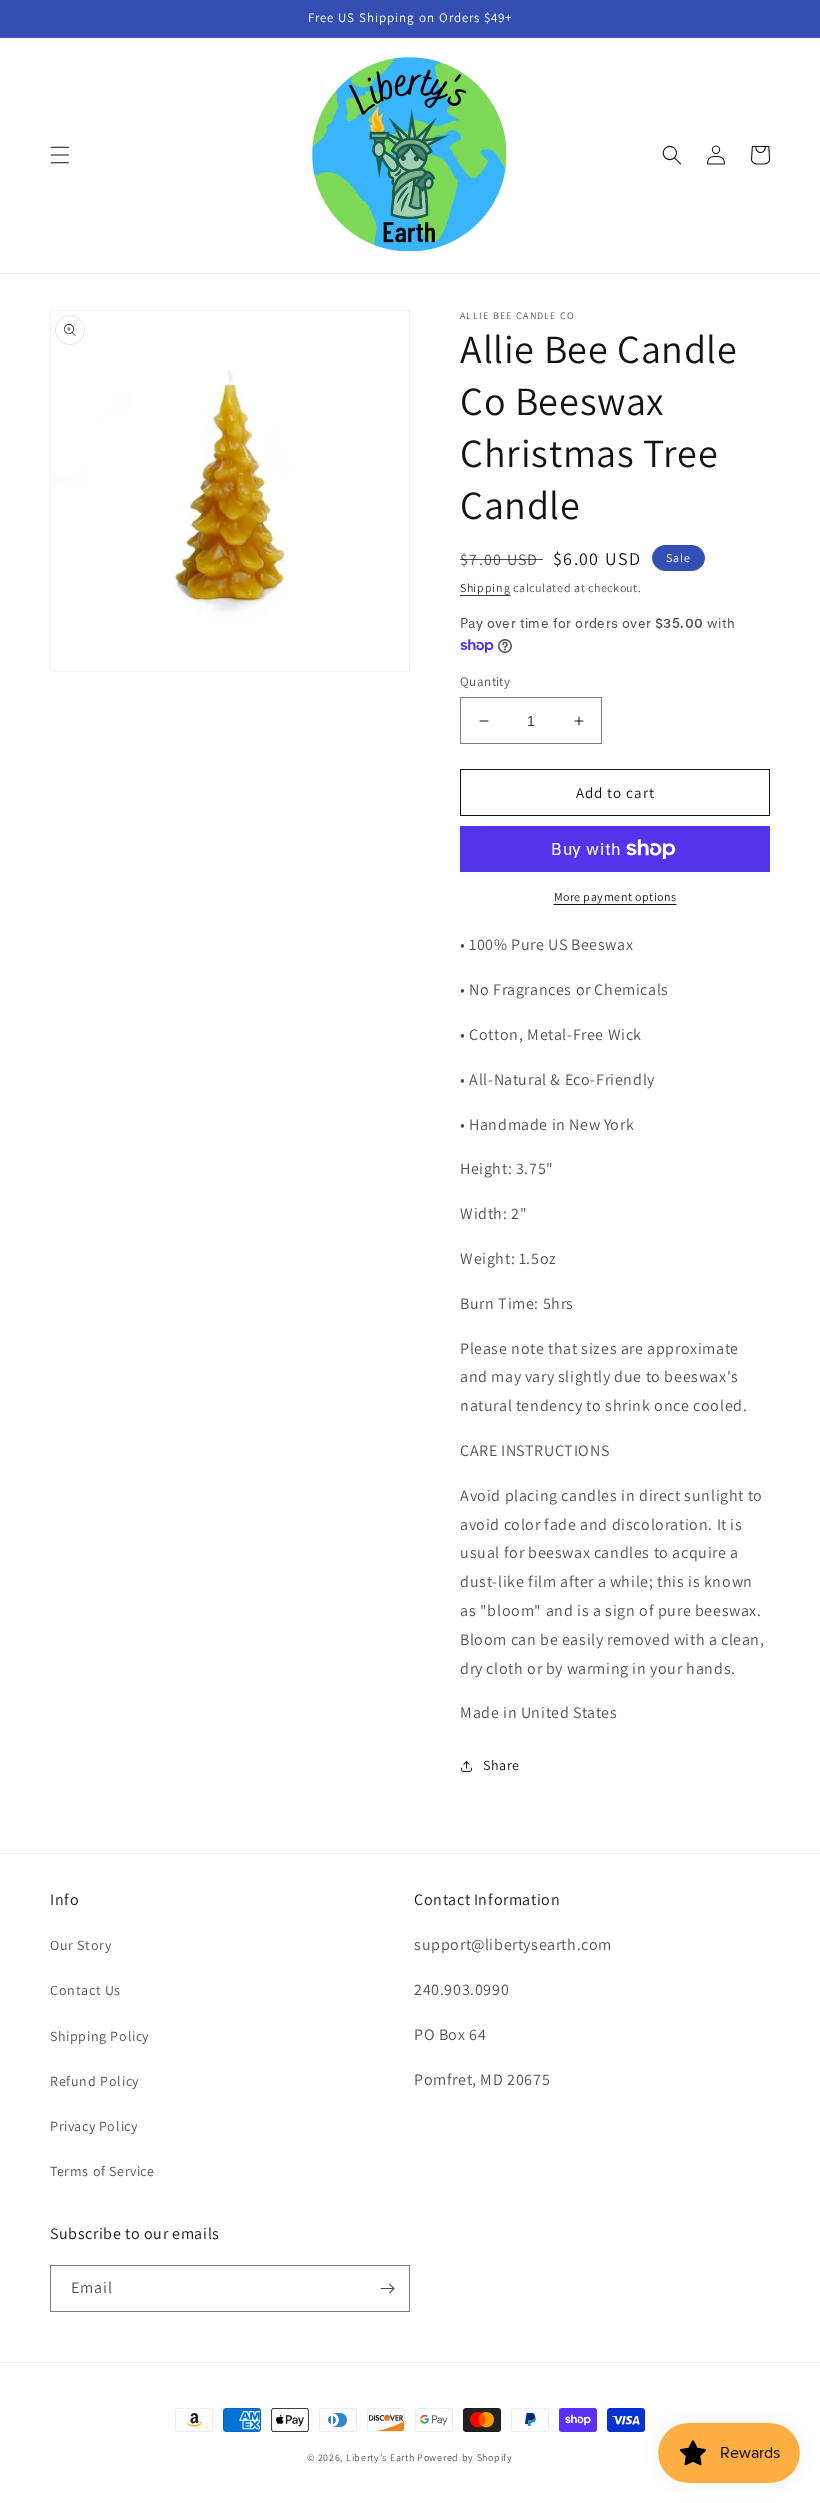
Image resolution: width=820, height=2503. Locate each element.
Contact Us (85, 1990)
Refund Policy (94, 2081)
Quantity (485, 681)
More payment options (615, 896)
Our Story (80, 1945)
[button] (60, 155)
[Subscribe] (387, 2288)
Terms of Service (102, 2171)
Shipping (485, 587)
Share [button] (501, 1765)
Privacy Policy (93, 2126)
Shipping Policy (99, 2036)
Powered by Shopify (465, 2457)
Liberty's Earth (380, 2457)
